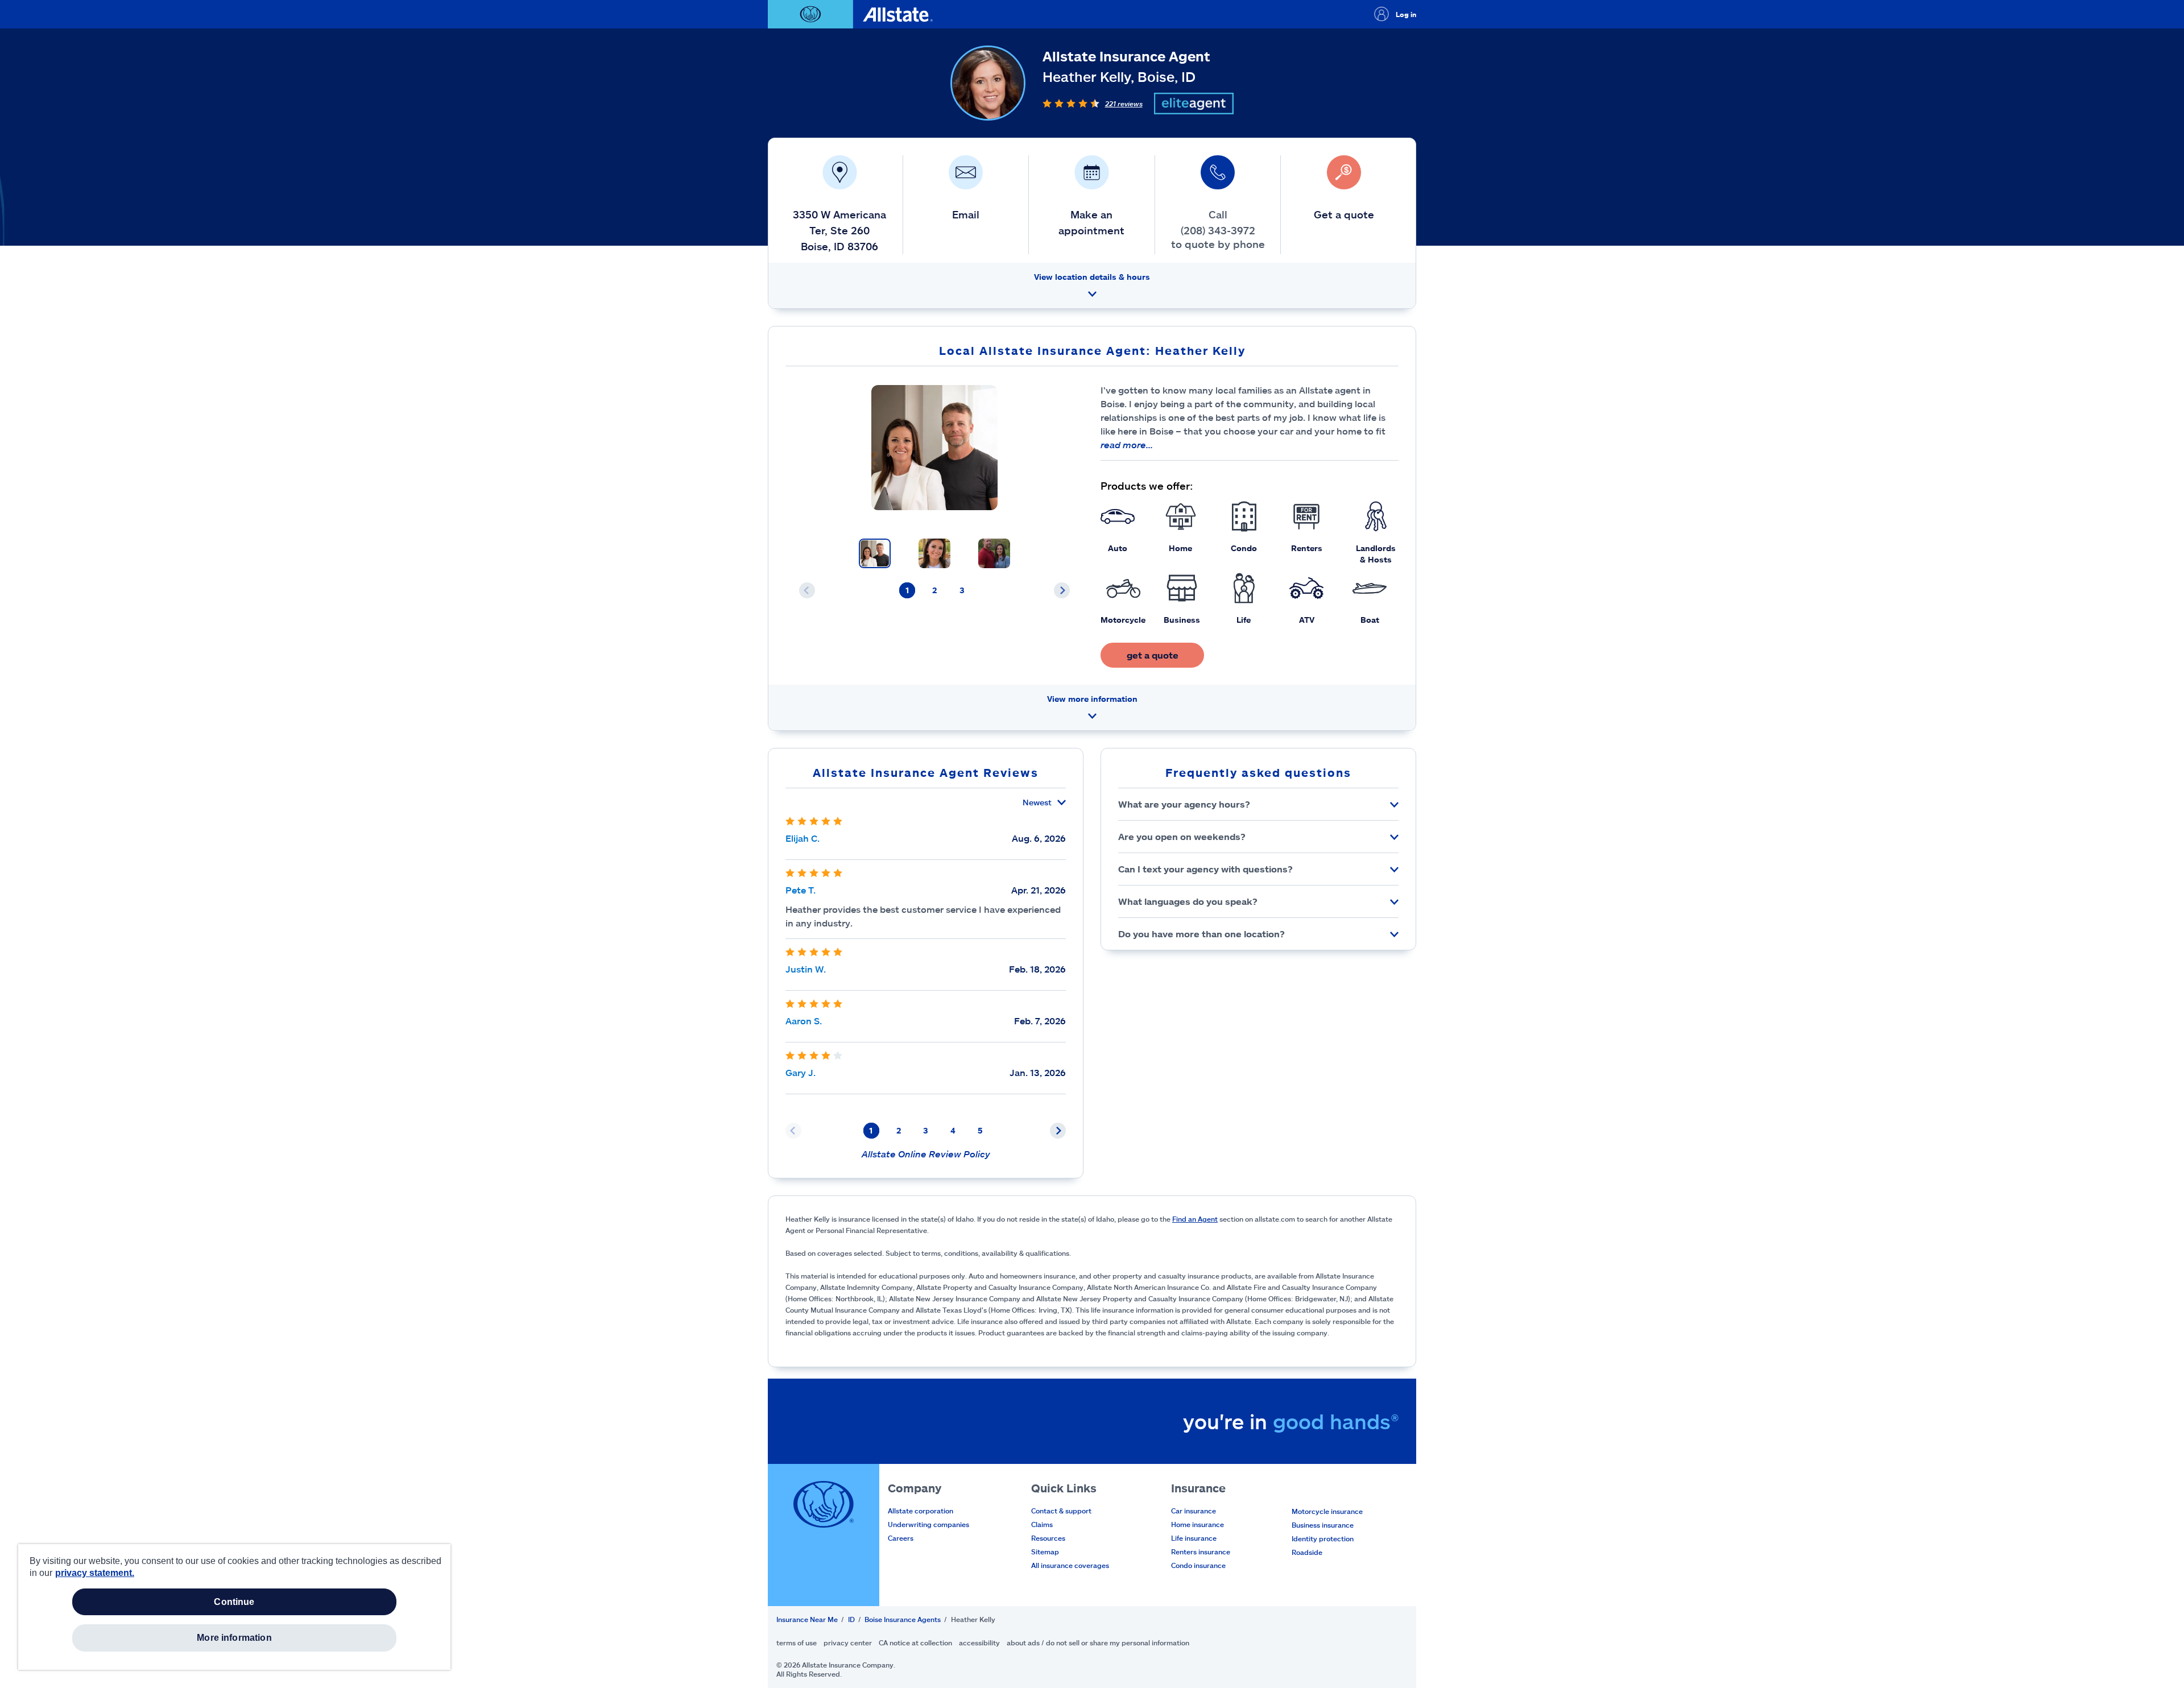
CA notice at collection (915, 1643)
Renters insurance (1201, 1552)
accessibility (979, 1643)
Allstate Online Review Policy (926, 1154)
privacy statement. (95, 1573)
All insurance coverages (1070, 1565)
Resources (1048, 1538)
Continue (234, 1602)
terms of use (797, 1643)
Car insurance (1194, 1511)
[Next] (1062, 590)
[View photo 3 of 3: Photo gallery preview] (994, 553)
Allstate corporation (921, 1511)
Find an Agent (1195, 1219)
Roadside (1307, 1552)
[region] (234, 1607)
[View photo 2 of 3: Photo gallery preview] (934, 553)
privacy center (848, 1643)
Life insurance (1194, 1538)
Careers (901, 1538)
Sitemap (1045, 1552)
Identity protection (1323, 1538)
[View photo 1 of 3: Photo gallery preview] (875, 553)
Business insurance (1323, 1525)
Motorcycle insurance (1327, 1511)
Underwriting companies (928, 1524)
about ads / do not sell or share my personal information (1098, 1643)
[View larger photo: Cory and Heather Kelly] (934, 448)
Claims (1042, 1524)
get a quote (1153, 655)
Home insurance (1198, 1524)
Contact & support (1061, 1511)
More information (234, 1638)
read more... (1127, 444)
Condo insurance (1198, 1565)
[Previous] (807, 590)
